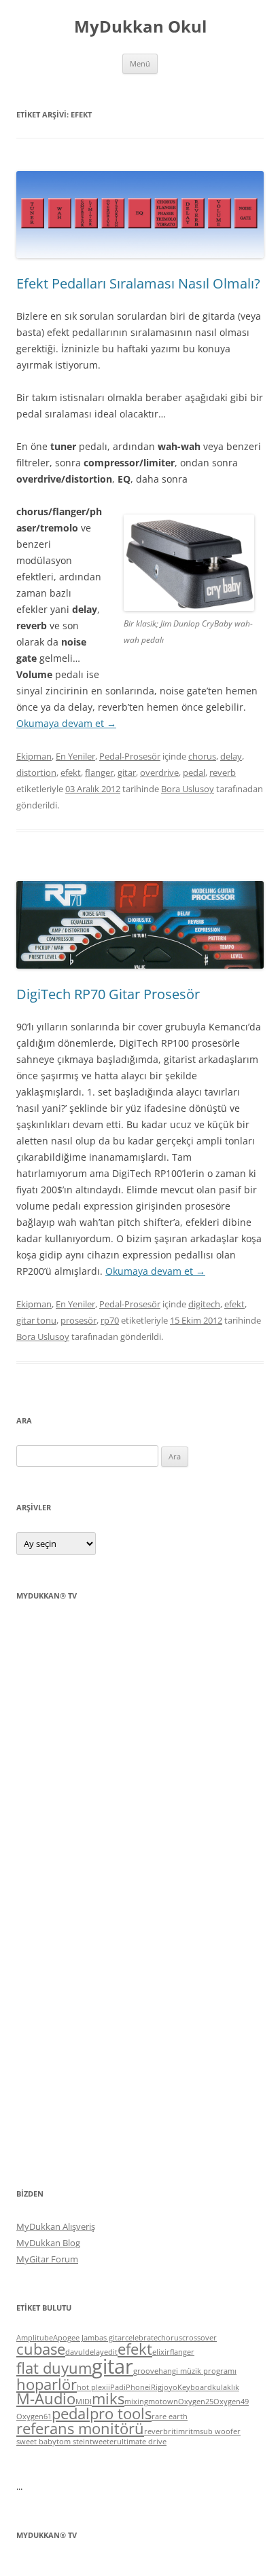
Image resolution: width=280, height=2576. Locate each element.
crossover (199, 2338)
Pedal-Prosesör (130, 756)
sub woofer (220, 2431)
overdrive (159, 772)
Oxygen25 (196, 2402)
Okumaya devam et (66, 723)
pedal (194, 772)
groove (146, 2371)
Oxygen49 (231, 2402)
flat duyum (54, 2368)
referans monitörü (80, 2428)
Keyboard (195, 2387)
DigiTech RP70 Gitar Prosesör (108, 994)
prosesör (78, 1320)
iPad (116, 2387)
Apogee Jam (74, 2338)
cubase (41, 2349)
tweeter (103, 2442)
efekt (71, 772)
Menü (140, 63)
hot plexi (92, 2387)
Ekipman (34, 756)
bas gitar (110, 2338)
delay (231, 756)
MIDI (84, 2402)
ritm (192, 2431)
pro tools (121, 2413)
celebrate (141, 2338)
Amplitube (35, 2338)
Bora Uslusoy (188, 789)
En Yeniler (75, 756)
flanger (99, 772)
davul (75, 2352)
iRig (155, 2387)
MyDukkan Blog (48, 2243)
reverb (223, 772)
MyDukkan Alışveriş (56, 2226)
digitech (204, 1304)
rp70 (110, 1320)
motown (163, 2402)
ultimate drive (142, 2442)
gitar (127, 772)
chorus (202, 756)
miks (108, 2398)
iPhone (136, 2387)
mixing (136, 2402)
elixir (161, 2352)
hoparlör (47, 2384)
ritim (176, 2431)
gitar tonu (36, 1320)
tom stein (73, 2442)
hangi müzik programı (197, 2371)
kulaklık (226, 2387)
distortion (36, 772)
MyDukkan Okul (140, 27)
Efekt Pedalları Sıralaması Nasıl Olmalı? (138, 283)
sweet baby (36, 2442)
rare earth (170, 2416)
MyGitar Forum (47, 2259)
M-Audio (46, 2398)
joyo (170, 2387)
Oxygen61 (34, 2416)
